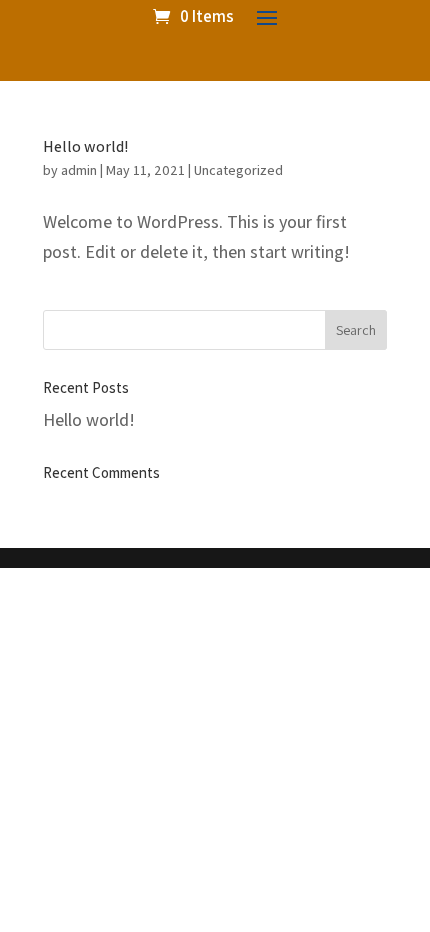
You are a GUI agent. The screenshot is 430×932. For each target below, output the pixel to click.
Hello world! (85, 146)
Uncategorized (238, 170)
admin (79, 170)
